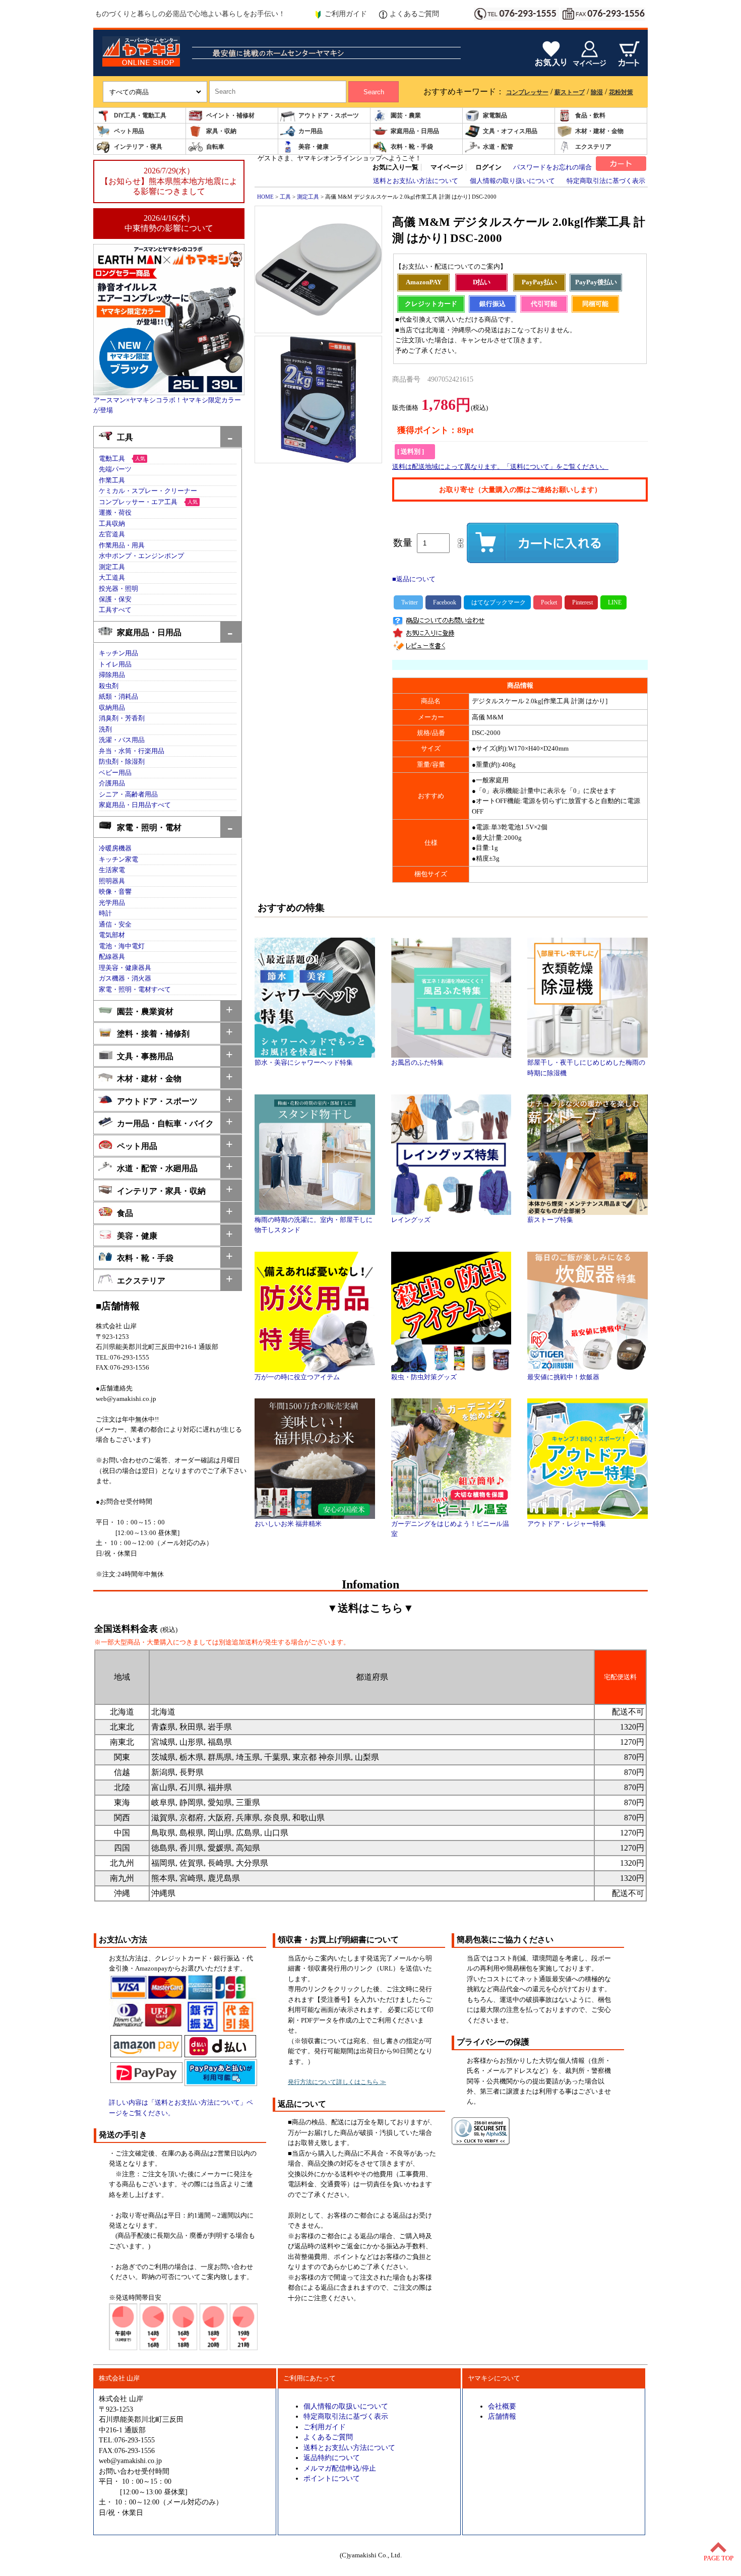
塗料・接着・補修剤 (153, 1034)
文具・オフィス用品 (510, 131)
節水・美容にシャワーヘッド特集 (304, 1063)
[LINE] (613, 602)
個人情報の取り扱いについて (512, 181)
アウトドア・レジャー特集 (567, 1524)
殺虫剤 (109, 686)
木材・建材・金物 (599, 131)
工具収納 (112, 524)
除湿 (597, 92)
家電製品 (495, 115)
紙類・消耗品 (118, 697)
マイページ (447, 167)
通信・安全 (115, 925)
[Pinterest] (581, 602)
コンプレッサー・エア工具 (138, 502)
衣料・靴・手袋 (412, 147)
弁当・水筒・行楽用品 (132, 751)
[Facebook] (443, 602)
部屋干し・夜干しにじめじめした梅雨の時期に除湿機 (586, 1068)
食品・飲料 (590, 115)
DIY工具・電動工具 (140, 115)
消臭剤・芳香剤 (122, 718)
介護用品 (112, 783)
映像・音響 (115, 892)
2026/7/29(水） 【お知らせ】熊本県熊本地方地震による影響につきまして (169, 181)
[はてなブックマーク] (497, 602)
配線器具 (112, 957)
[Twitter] (408, 602)
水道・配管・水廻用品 (157, 1168)
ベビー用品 (115, 773)
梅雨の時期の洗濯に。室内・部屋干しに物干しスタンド (314, 1225)
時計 (105, 913)
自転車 (215, 147)
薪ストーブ (570, 92)
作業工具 (112, 480)
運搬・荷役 (115, 513)
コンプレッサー (527, 92)
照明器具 (112, 881)
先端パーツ (115, 469)
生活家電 (112, 870)
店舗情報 (502, 2416)
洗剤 (105, 729)
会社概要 (502, 2406)
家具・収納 (221, 131)
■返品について (414, 579)
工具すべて (115, 610)
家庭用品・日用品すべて (135, 805)
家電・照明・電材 (149, 827)
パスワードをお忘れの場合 (552, 167)
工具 (125, 437)
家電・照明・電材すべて (135, 990)
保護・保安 (115, 599)
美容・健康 (314, 147)
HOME (265, 197)
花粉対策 (621, 92)
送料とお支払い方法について (416, 181)
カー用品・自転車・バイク (165, 1123)
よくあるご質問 (414, 14)
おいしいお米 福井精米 (288, 1524)
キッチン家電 (118, 860)
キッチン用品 (118, 653)
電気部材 (112, 935)
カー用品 (311, 131)
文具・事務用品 (145, 1056)
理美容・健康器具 (125, 968)
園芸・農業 (406, 115)
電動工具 (112, 459)
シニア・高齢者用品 (128, 794)
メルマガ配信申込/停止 (340, 2468)
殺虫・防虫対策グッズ (424, 1377)
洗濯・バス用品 (122, 740)
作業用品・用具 (122, 545)
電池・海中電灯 (122, 946)
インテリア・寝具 (138, 147)
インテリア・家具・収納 (161, 1191)
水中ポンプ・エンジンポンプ (141, 556)
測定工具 (112, 567)
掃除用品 (112, 675)
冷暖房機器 (115, 848)
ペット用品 (129, 131)
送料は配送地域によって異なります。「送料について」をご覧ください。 (500, 467)
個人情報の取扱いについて (346, 2406)
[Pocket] (548, 602)
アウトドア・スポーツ (329, 115)
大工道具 (112, 578)
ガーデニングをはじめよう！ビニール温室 (450, 1529)
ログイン (488, 167)
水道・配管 (498, 147)
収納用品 (112, 708)
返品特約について (332, 2458)
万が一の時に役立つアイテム (297, 1377)
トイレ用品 (115, 664)
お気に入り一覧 (395, 167)
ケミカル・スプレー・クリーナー (148, 491)
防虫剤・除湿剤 (122, 762)
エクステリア (593, 147)
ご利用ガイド (346, 14)
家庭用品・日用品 (415, 131)
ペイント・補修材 (230, 115)
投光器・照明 (118, 589)
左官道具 (112, 534)
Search (374, 92)
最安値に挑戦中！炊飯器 (563, 1377)
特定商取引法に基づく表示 (606, 181)
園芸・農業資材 (145, 1011)
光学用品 (112, 903)
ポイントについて (332, 2478)
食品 (125, 1213)
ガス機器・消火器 (125, 978)
